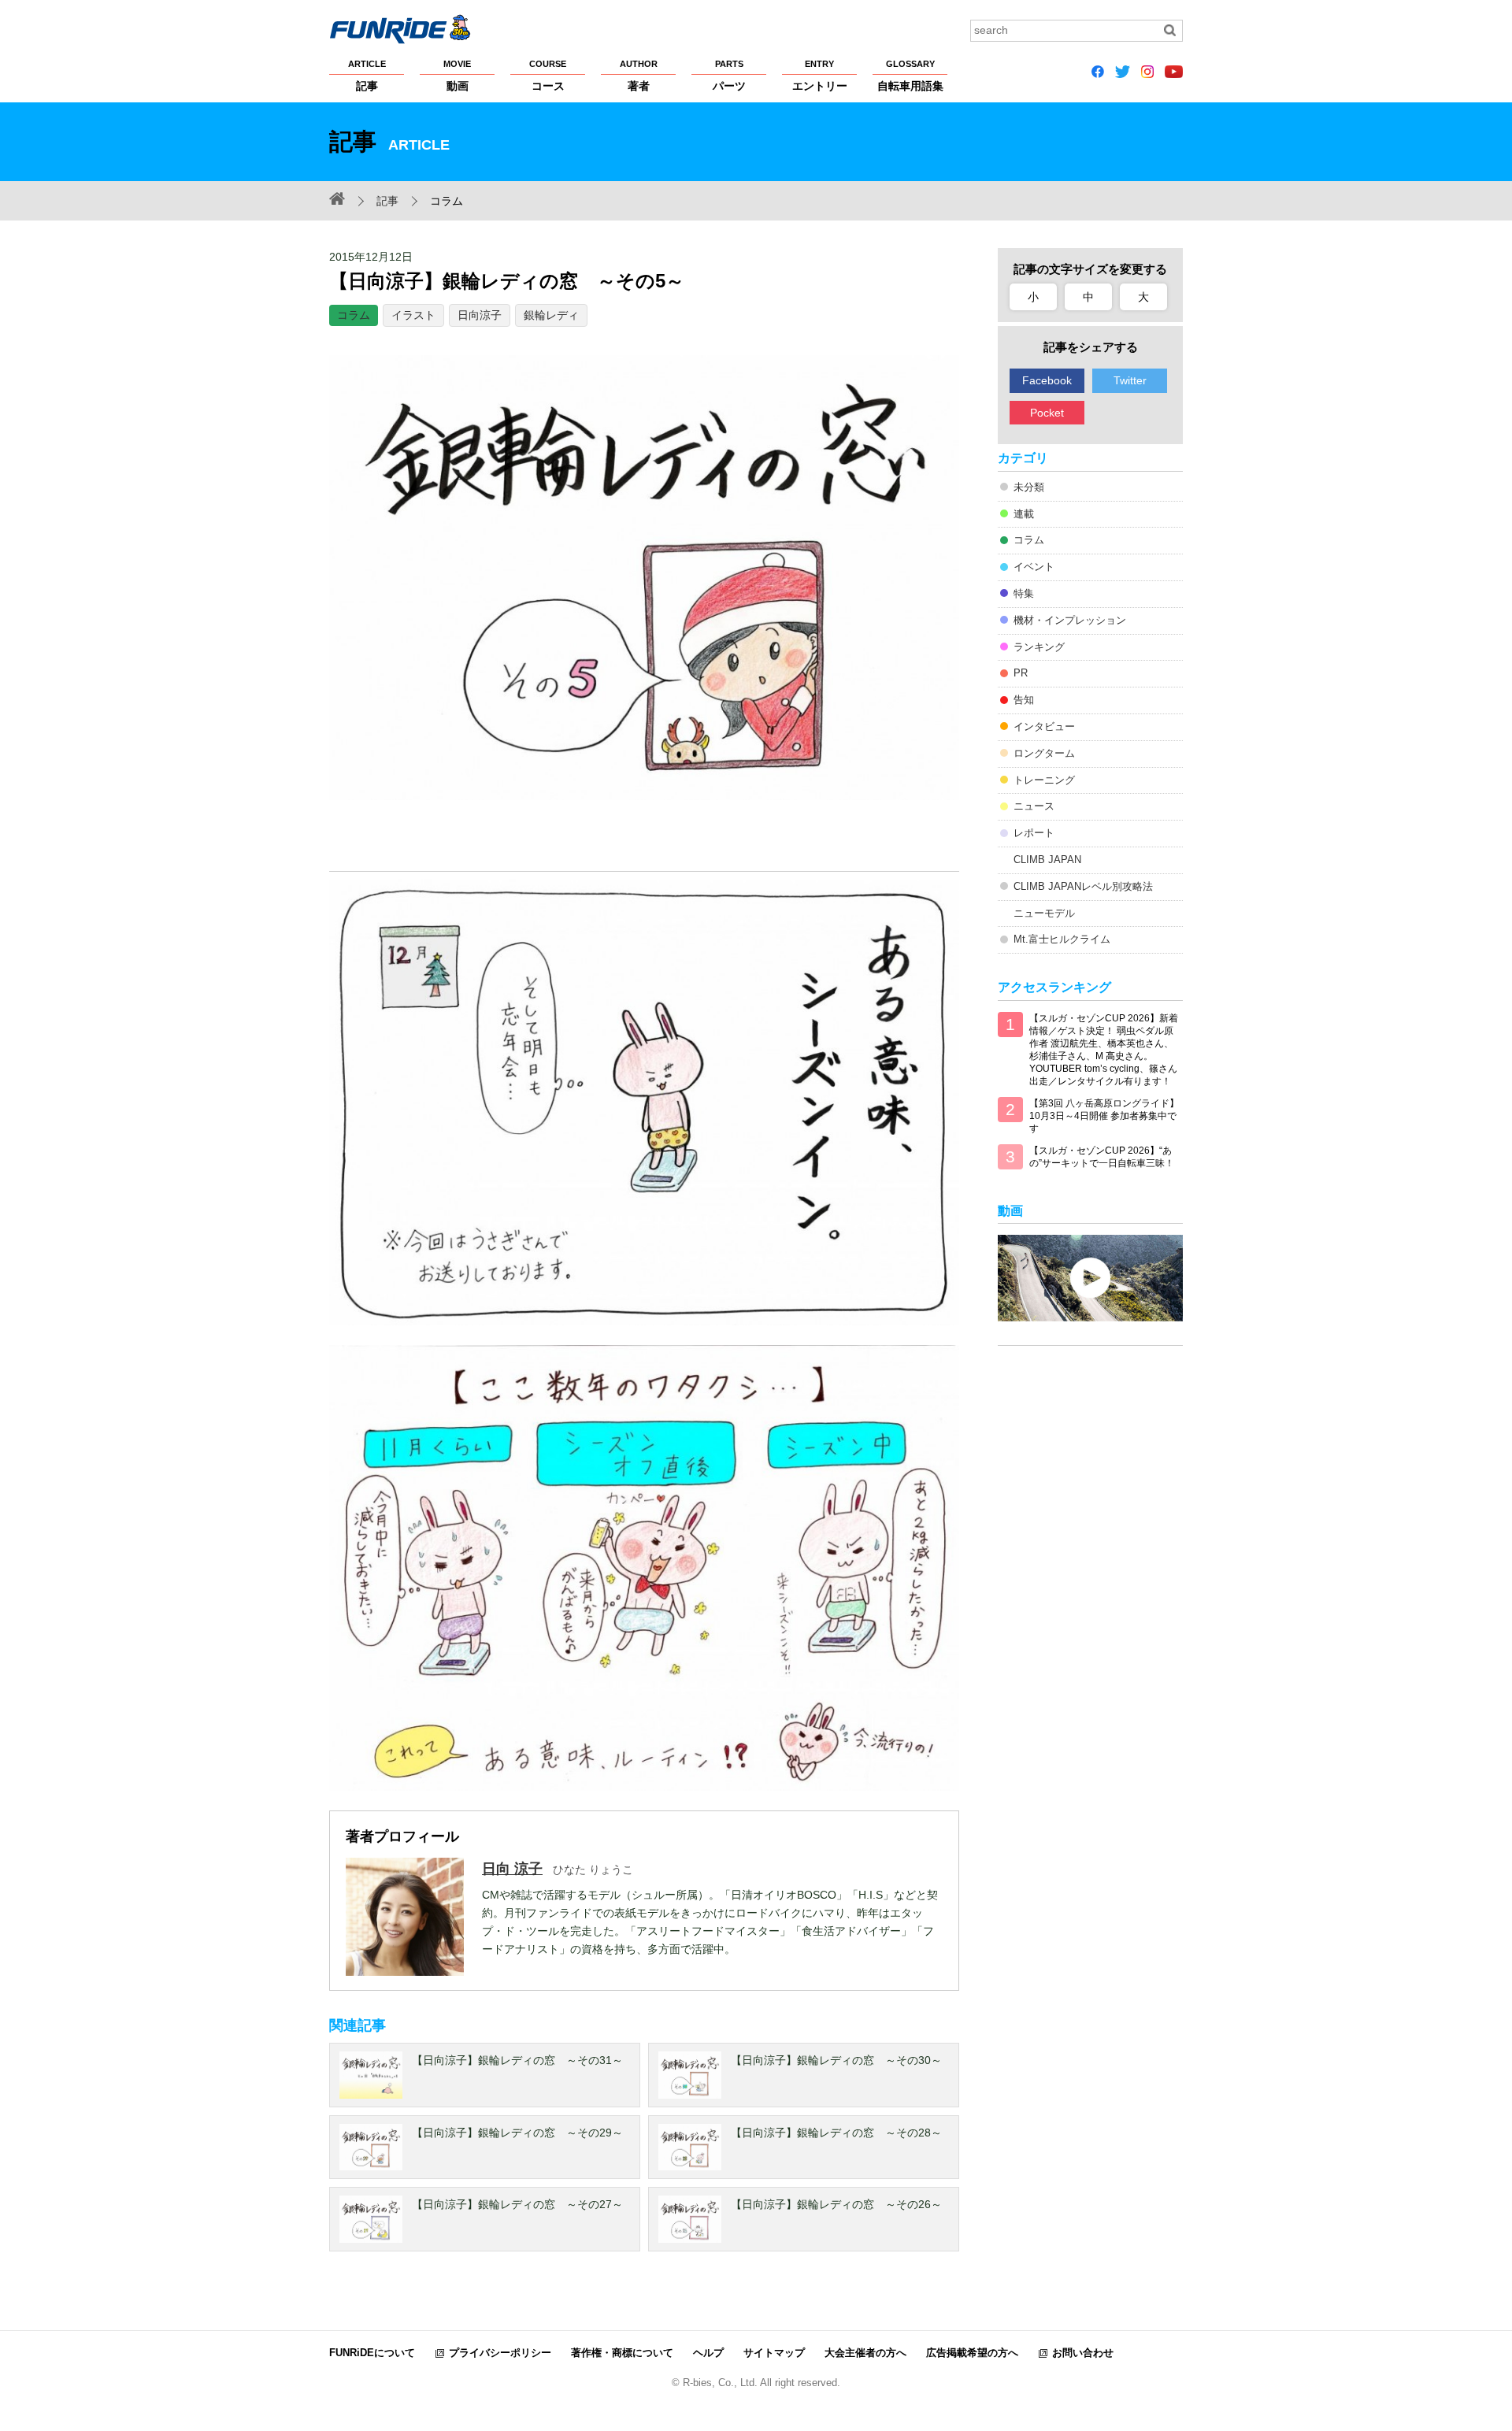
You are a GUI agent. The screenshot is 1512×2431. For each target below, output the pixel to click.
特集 (1024, 593)
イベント (1034, 567)
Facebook (1047, 380)
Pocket (1047, 413)
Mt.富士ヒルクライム (1062, 939)
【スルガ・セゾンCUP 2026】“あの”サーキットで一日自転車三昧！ (1102, 1157)
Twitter (1130, 380)
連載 (1024, 514)
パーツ (729, 76)
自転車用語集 (910, 76)
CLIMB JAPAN (1047, 860)
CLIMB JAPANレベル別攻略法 (1083, 886)
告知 (1024, 700)
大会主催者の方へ (865, 2353)
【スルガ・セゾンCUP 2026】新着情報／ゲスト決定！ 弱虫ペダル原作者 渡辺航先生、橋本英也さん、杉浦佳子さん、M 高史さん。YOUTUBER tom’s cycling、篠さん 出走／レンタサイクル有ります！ (1104, 1050)
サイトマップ (774, 2353)
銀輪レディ (551, 315)
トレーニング (1044, 780)
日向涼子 (480, 315)
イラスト (413, 315)
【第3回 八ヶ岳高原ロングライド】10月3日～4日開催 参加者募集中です (1104, 1116)
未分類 (1029, 487)
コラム (354, 315)
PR (1021, 673)
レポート (1034, 833)
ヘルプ (708, 2353)
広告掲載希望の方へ (972, 2353)
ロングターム (1044, 753)
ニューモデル (1044, 913)
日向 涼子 (512, 1869)
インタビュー (1044, 726)
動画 (457, 76)
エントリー (820, 76)
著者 (639, 76)
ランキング (1039, 647)
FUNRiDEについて (372, 2353)
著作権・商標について (622, 2353)
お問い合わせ (1083, 2353)
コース (548, 76)
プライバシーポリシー (500, 2353)
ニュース (1034, 806)
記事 (367, 76)
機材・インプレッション (1070, 620)
